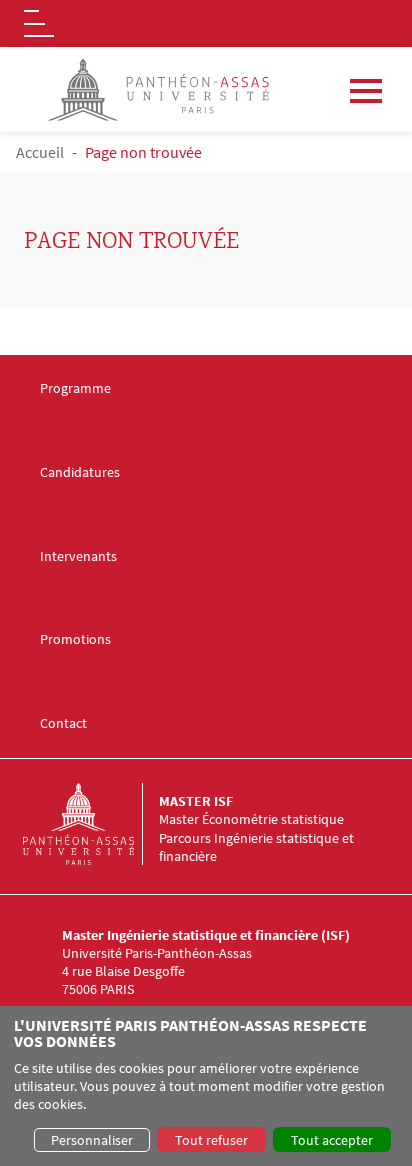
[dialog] (206, 1086)
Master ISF (196, 801)
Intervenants (78, 556)
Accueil (40, 152)
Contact (63, 723)
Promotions (75, 639)
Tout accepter (332, 1140)
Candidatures (80, 472)
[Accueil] (91, 824)
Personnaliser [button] (92, 1140)
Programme (75, 388)
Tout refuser (211, 1140)
